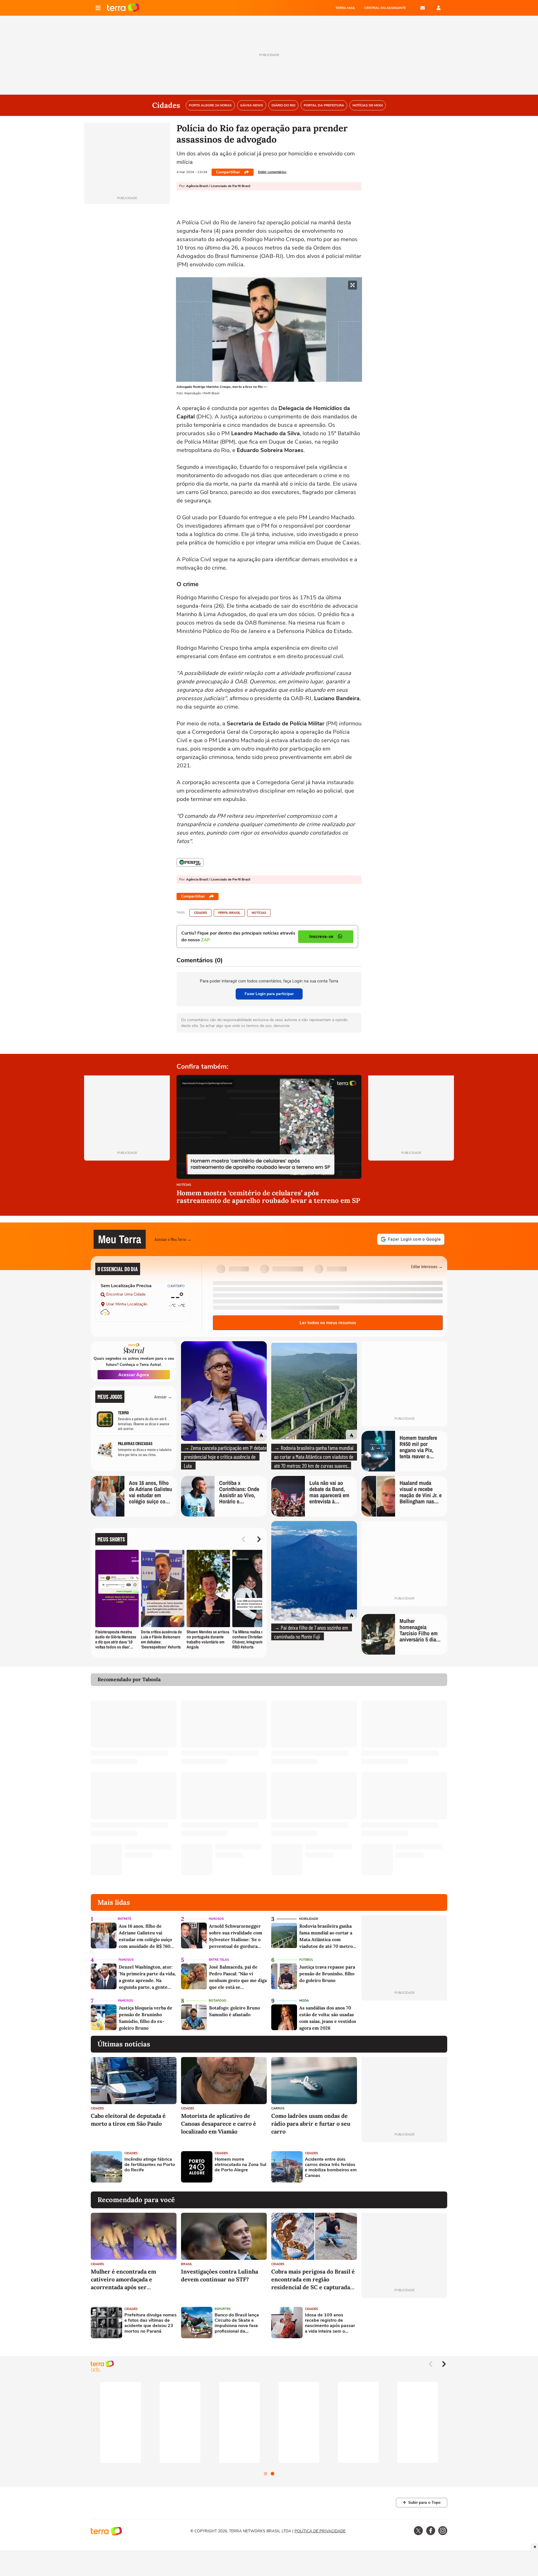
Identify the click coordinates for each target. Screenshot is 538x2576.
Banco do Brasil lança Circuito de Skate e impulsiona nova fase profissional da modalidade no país (237, 2323)
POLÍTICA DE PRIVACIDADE (320, 2531)
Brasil (187, 2264)
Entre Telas (219, 1960)
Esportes (223, 2309)
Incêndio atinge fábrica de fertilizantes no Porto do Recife (150, 2165)
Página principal (123, 8)
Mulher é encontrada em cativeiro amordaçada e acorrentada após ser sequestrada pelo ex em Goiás (130, 2280)
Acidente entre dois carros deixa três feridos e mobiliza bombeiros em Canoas (331, 2168)
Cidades (200, 913)
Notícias (259, 913)
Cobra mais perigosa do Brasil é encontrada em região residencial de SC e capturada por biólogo (313, 2280)
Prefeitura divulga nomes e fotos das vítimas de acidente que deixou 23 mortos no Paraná (150, 2323)
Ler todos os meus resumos (328, 1323)
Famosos (216, 1919)
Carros (278, 2108)
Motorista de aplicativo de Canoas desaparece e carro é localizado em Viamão (219, 2124)
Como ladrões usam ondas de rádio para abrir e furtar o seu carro (311, 2124)
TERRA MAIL (345, 8)
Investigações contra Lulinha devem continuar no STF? (220, 2275)
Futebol (306, 1960)
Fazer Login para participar (269, 994)
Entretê (124, 1919)
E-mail (423, 8)
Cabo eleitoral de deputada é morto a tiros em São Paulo (128, 2120)
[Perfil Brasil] (190, 862)
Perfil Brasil (229, 913)
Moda (304, 2001)
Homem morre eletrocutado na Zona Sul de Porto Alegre (240, 2165)
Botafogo (218, 2001)
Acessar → (163, 1397)
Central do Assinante (385, 8)
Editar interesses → (427, 1266)
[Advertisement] (404, 2167)
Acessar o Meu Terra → (173, 1239)
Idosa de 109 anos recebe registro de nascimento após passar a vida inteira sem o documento (330, 2323)
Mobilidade (309, 1919)
